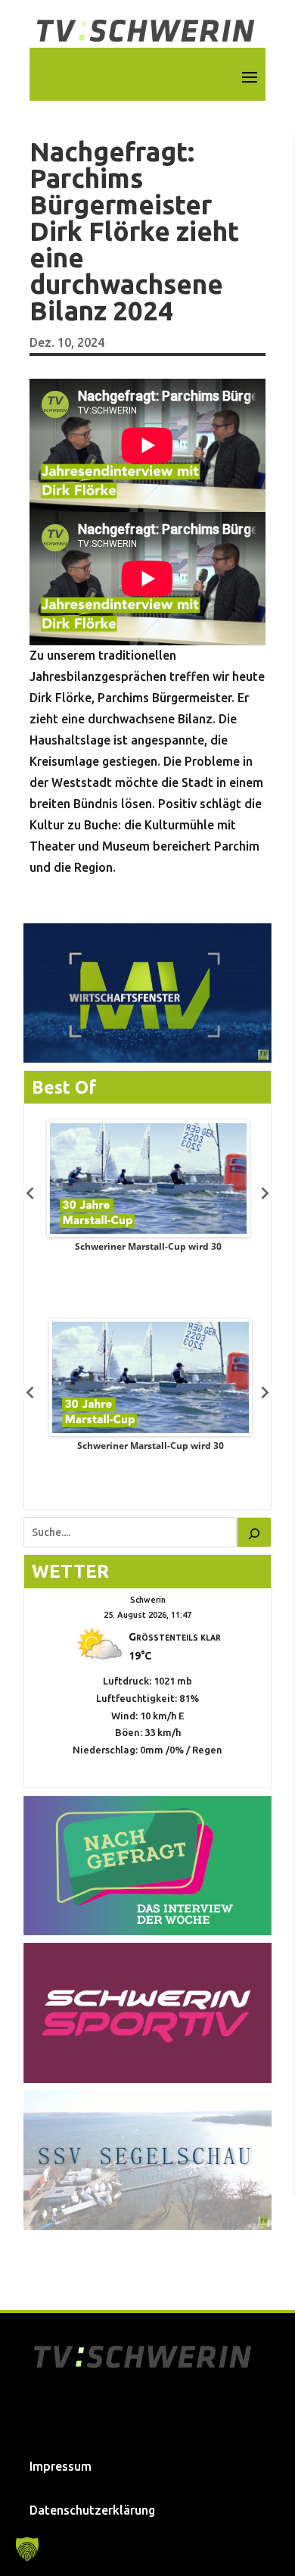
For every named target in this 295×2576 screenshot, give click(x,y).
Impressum (61, 2466)
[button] (27, 2549)
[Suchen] (254, 1532)
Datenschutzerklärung (92, 2510)
